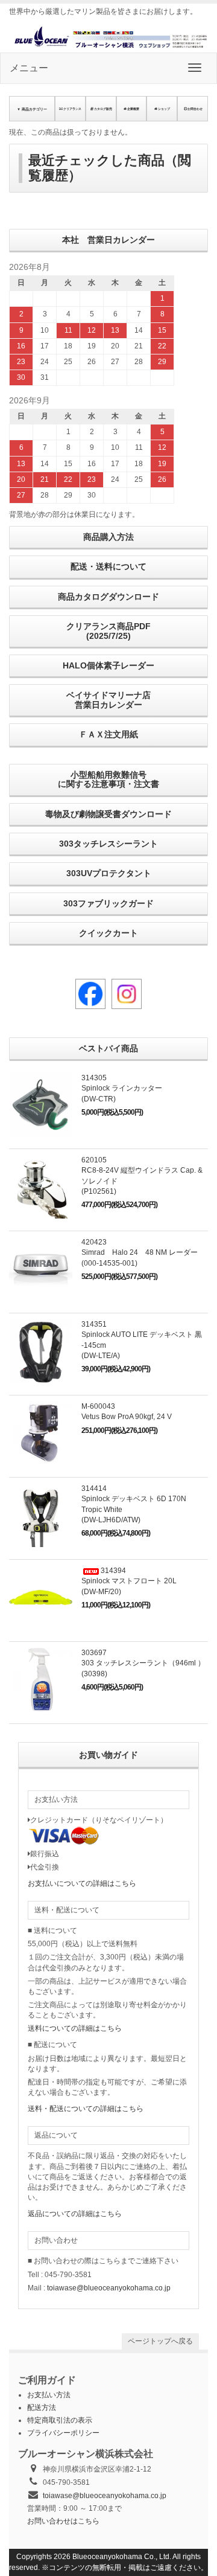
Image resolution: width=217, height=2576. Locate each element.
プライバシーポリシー (63, 2433)
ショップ (164, 109)
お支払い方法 (49, 2395)
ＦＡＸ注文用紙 (108, 734)
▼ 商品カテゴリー (32, 109)
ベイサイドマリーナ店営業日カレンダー (108, 700)
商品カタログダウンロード (108, 597)
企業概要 (133, 109)
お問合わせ (195, 109)
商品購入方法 (108, 537)
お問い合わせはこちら (63, 2521)
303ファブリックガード (108, 903)
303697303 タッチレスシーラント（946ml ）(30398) (143, 1663)
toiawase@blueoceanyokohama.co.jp (109, 2288)
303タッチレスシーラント (108, 844)
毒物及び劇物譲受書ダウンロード (108, 814)
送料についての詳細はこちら (75, 2028)
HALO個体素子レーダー (108, 665)
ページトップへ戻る (160, 2341)
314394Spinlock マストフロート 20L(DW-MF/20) (129, 1581)
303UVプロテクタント (109, 873)
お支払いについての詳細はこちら (82, 1883)
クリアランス (72, 109)
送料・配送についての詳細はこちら (86, 2109)
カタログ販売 (103, 109)
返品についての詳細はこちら (75, 2214)
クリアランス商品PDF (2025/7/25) (108, 631)
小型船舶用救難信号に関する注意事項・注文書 (108, 779)
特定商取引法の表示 (60, 2420)
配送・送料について (108, 566)
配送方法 (42, 2408)
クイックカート (108, 933)
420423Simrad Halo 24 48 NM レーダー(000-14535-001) (140, 1252)
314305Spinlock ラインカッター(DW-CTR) (122, 1088)
